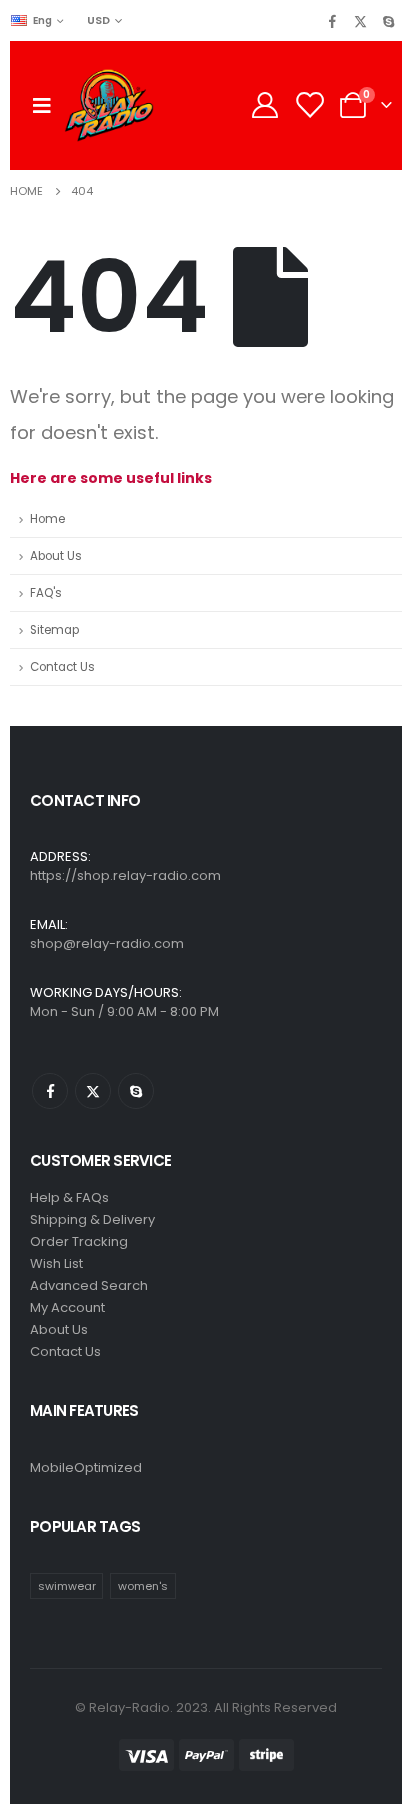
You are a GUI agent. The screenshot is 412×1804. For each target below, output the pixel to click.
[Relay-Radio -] (109, 105)
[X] (360, 21)
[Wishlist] (309, 105)
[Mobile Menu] (42, 105)
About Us (56, 556)
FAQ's (46, 593)
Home (47, 519)
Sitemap (54, 630)
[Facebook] (332, 21)
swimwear (67, 1586)
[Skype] (388, 21)
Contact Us (62, 667)
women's (143, 1586)
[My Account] (264, 105)
